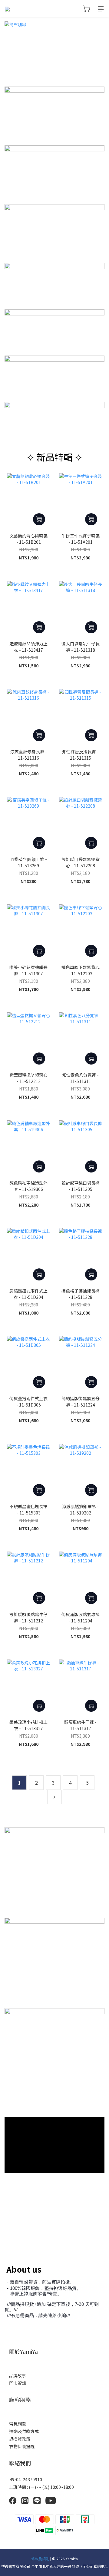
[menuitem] (19, 1783)
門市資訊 (18, 2383)
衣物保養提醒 (22, 2446)
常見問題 (18, 2424)
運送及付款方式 (24, 2431)
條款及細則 (40, 2559)
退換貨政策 (20, 2439)
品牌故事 (18, 2375)
